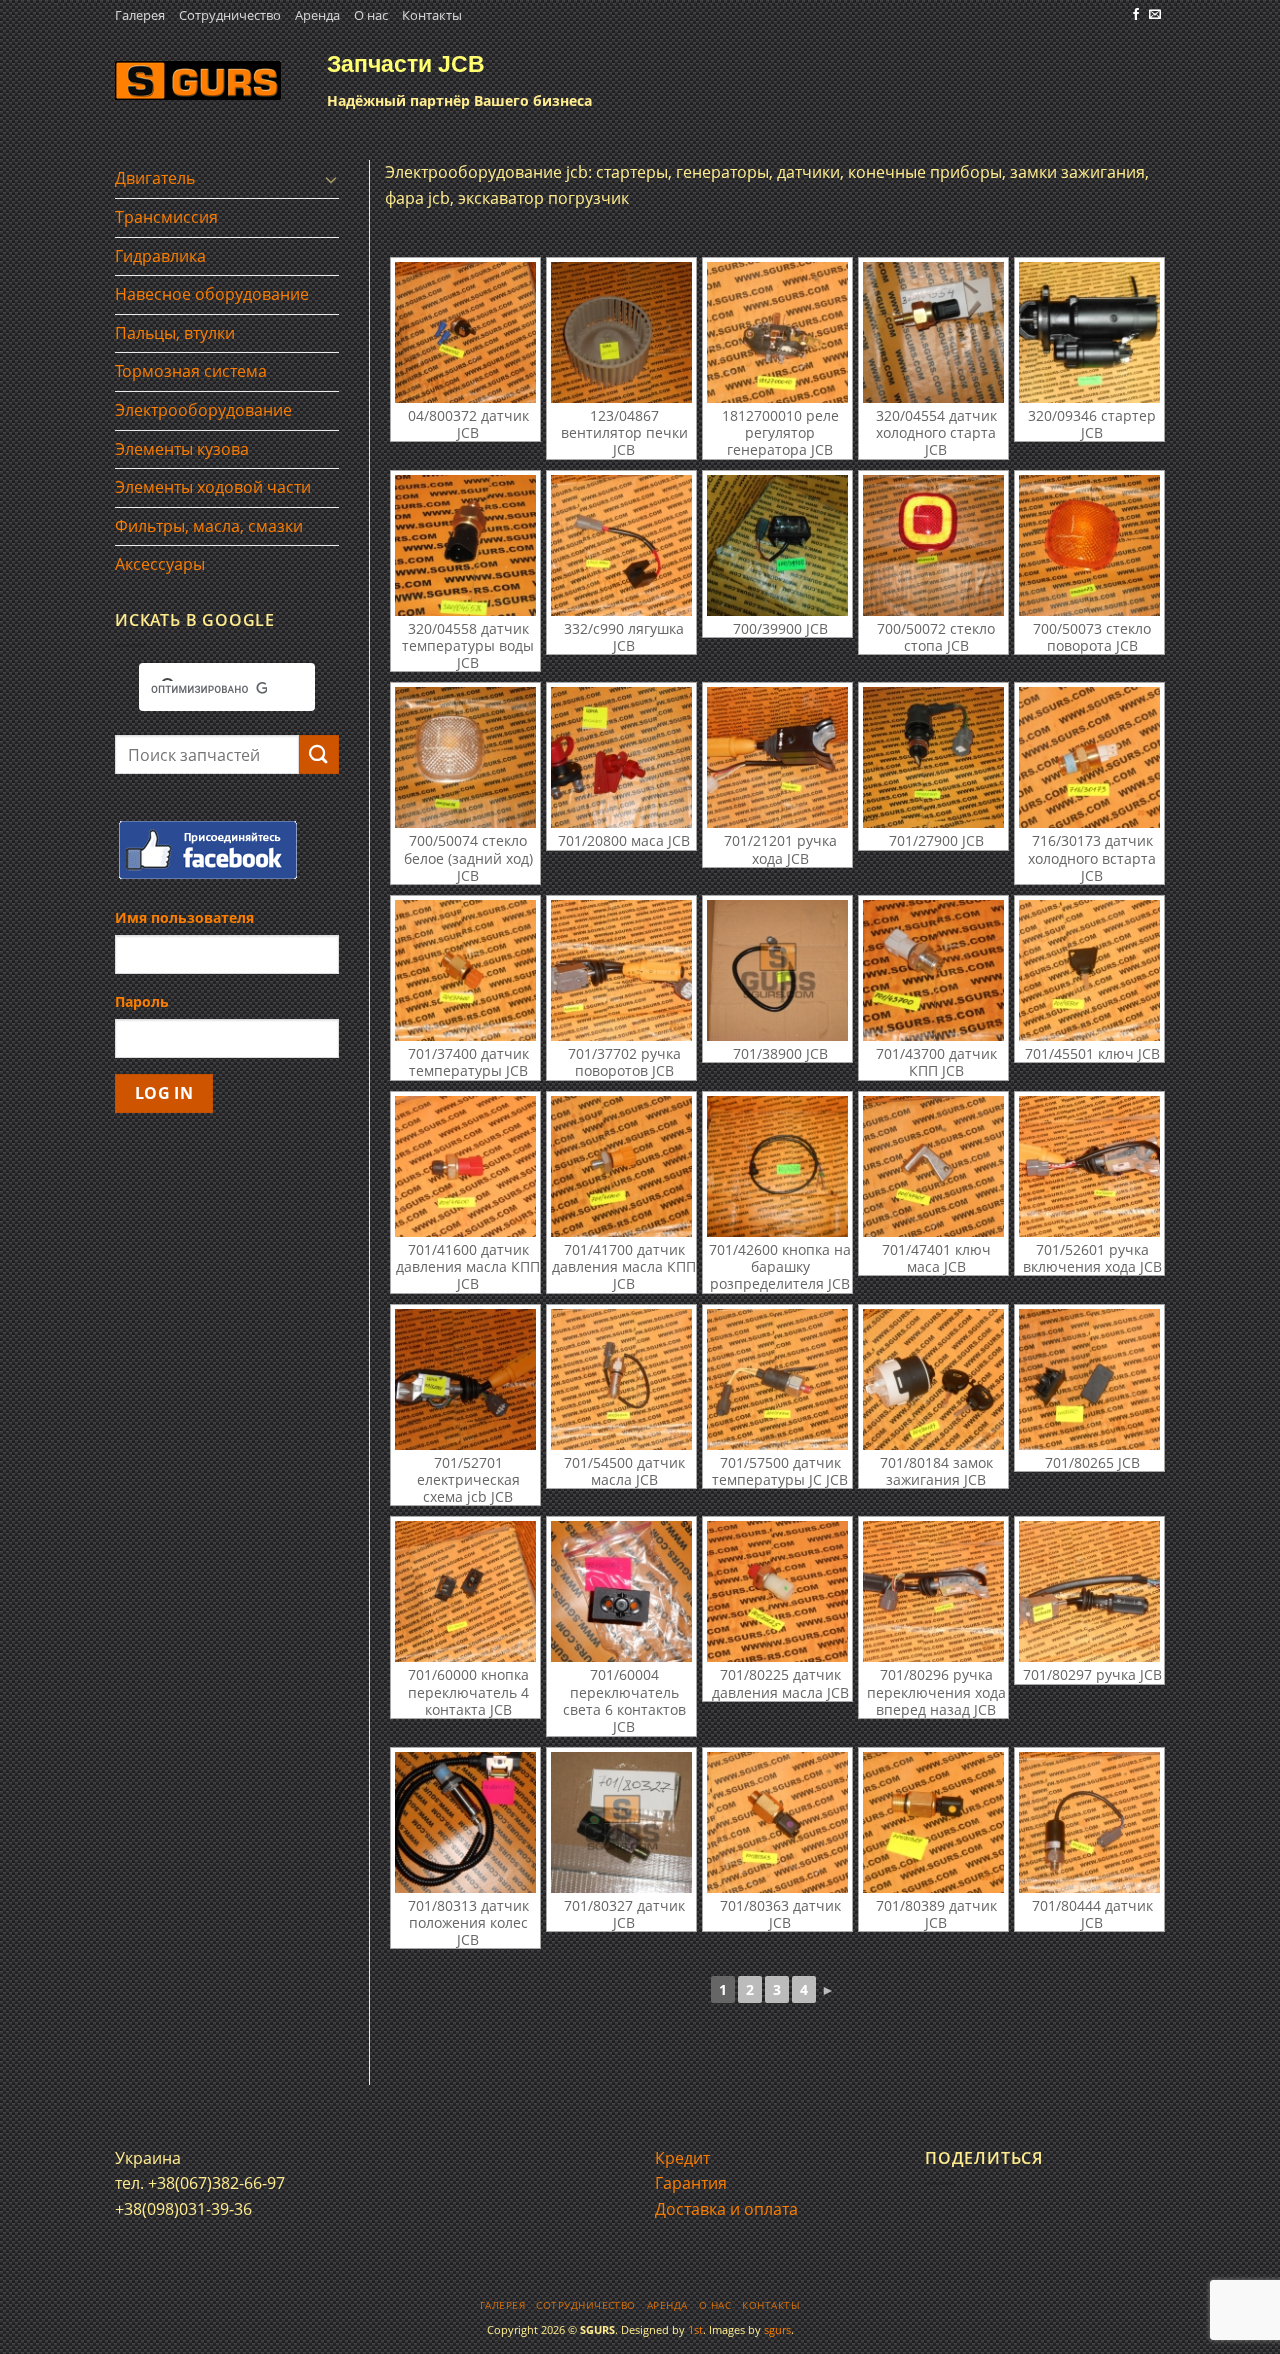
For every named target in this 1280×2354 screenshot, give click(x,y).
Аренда (317, 15)
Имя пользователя (184, 917)
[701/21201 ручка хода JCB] (777, 757)
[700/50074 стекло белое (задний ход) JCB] (465, 757)
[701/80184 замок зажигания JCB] (933, 1379)
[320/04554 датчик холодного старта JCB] (933, 332)
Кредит (682, 2158)
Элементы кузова (182, 449)
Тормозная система (191, 371)
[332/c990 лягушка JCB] (621, 545)
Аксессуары (160, 564)
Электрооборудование (203, 410)
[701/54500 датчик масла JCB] (621, 1379)
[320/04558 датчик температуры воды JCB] (465, 545)
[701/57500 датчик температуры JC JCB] (777, 1379)
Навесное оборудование (212, 294)
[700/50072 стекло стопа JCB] (933, 545)
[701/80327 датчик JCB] (621, 1822)
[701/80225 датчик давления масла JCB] (777, 1591)
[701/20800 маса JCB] (621, 757)
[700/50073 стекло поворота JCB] (1089, 545)
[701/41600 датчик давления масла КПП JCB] (465, 1166)
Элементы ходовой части (213, 487)
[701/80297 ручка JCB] (1089, 1591)
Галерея (140, 15)
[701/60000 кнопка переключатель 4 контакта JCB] (465, 1591)
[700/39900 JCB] (777, 545)
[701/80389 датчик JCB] (933, 1822)
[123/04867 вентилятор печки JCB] (621, 332)
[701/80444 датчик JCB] (1089, 1822)
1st (695, 2329)
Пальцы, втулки (175, 333)
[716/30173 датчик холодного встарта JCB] (1089, 757)
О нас (371, 15)
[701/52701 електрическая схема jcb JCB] (465, 1379)
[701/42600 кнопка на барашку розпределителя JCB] (777, 1166)
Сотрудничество (230, 15)
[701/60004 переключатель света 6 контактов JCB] (621, 1591)
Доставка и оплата (726, 2209)
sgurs (777, 2329)
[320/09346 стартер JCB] (1089, 332)
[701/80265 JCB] (1089, 1379)
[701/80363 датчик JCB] (777, 1822)
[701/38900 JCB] (777, 970)
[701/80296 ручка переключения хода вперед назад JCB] (933, 1591)
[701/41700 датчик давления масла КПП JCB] (621, 1166)
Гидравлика (160, 256)
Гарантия (691, 2183)
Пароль (142, 1001)
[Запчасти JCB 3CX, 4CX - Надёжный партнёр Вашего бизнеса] (198, 80)
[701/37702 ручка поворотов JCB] (621, 970)
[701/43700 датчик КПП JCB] (933, 970)
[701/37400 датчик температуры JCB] (465, 970)
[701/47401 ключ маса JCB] (933, 1166)
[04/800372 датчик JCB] (465, 332)
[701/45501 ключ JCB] (1089, 970)
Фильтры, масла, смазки (209, 526)
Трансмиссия (166, 217)
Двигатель (155, 178)
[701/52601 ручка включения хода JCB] (1089, 1166)
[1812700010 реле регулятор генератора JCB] (777, 332)
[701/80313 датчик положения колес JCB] (465, 1822)
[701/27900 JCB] (933, 757)
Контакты (432, 15)
